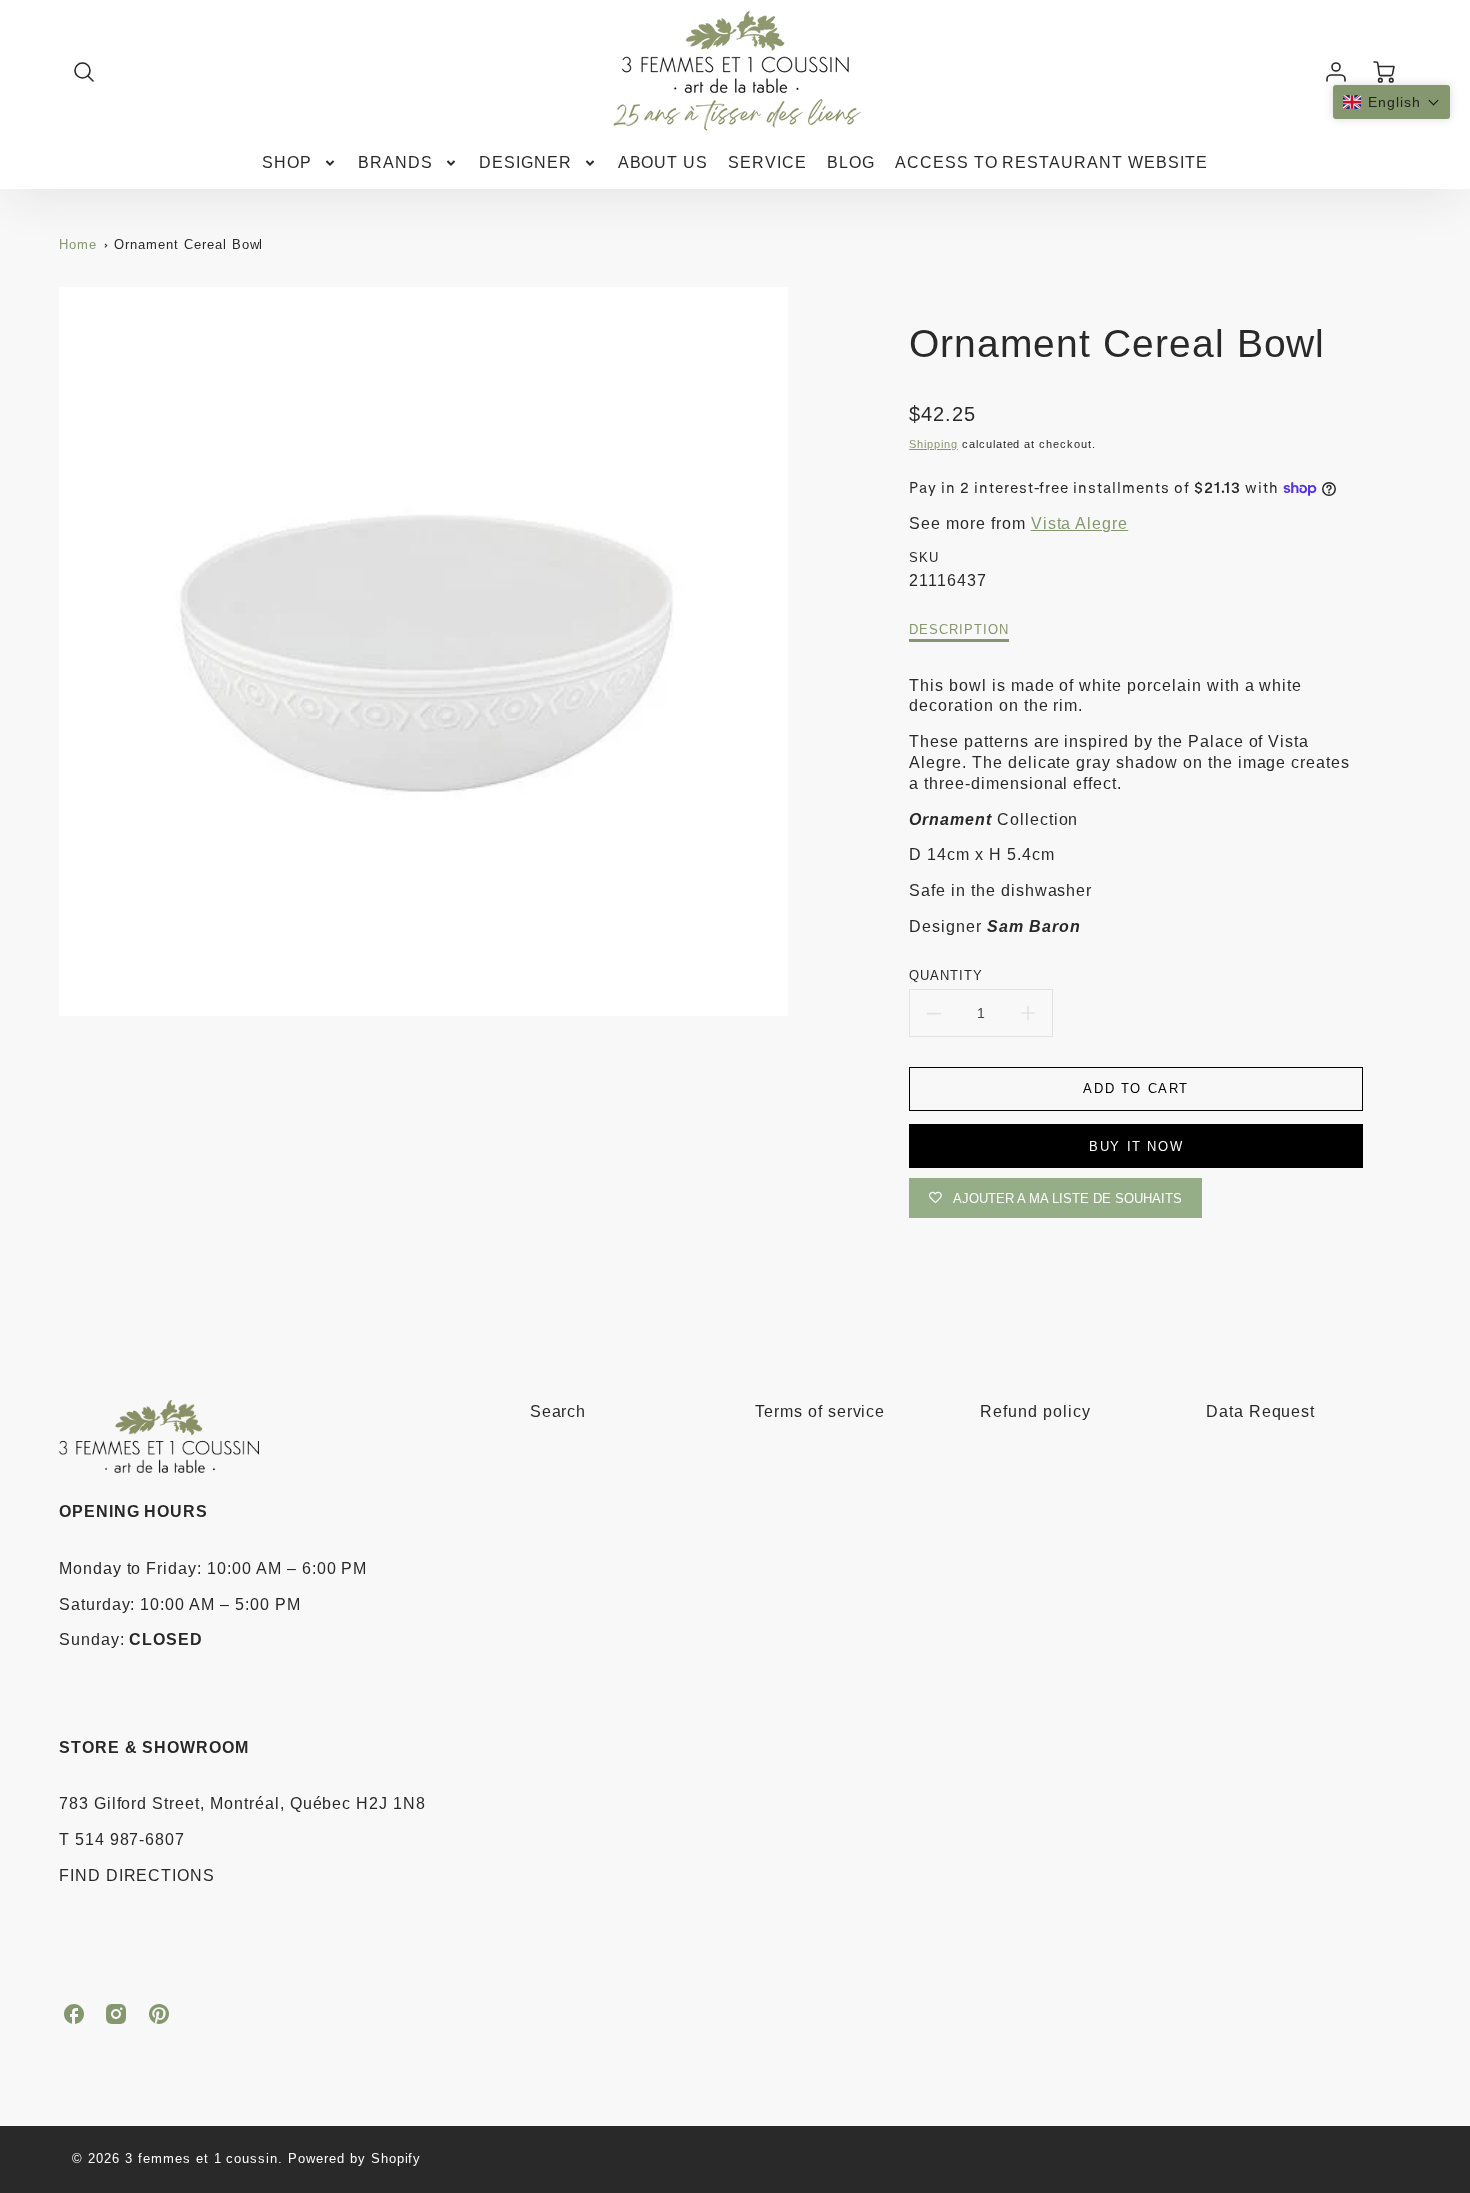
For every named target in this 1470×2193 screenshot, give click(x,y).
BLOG (851, 162)
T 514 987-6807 (122, 1839)
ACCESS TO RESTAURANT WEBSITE (1051, 162)
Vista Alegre (1080, 523)
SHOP (287, 162)
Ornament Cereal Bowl (188, 244)
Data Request (1261, 1411)
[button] (1391, 102)
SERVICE (767, 162)
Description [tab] (959, 629)
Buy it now (1136, 1146)
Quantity (946, 975)
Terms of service (820, 1411)
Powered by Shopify (354, 2158)
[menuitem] (300, 163)
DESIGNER (525, 162)
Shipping (933, 444)
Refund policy (1035, 1411)
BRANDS (395, 162)
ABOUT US (663, 162)
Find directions (137, 1875)
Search (558, 1411)
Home (78, 244)
